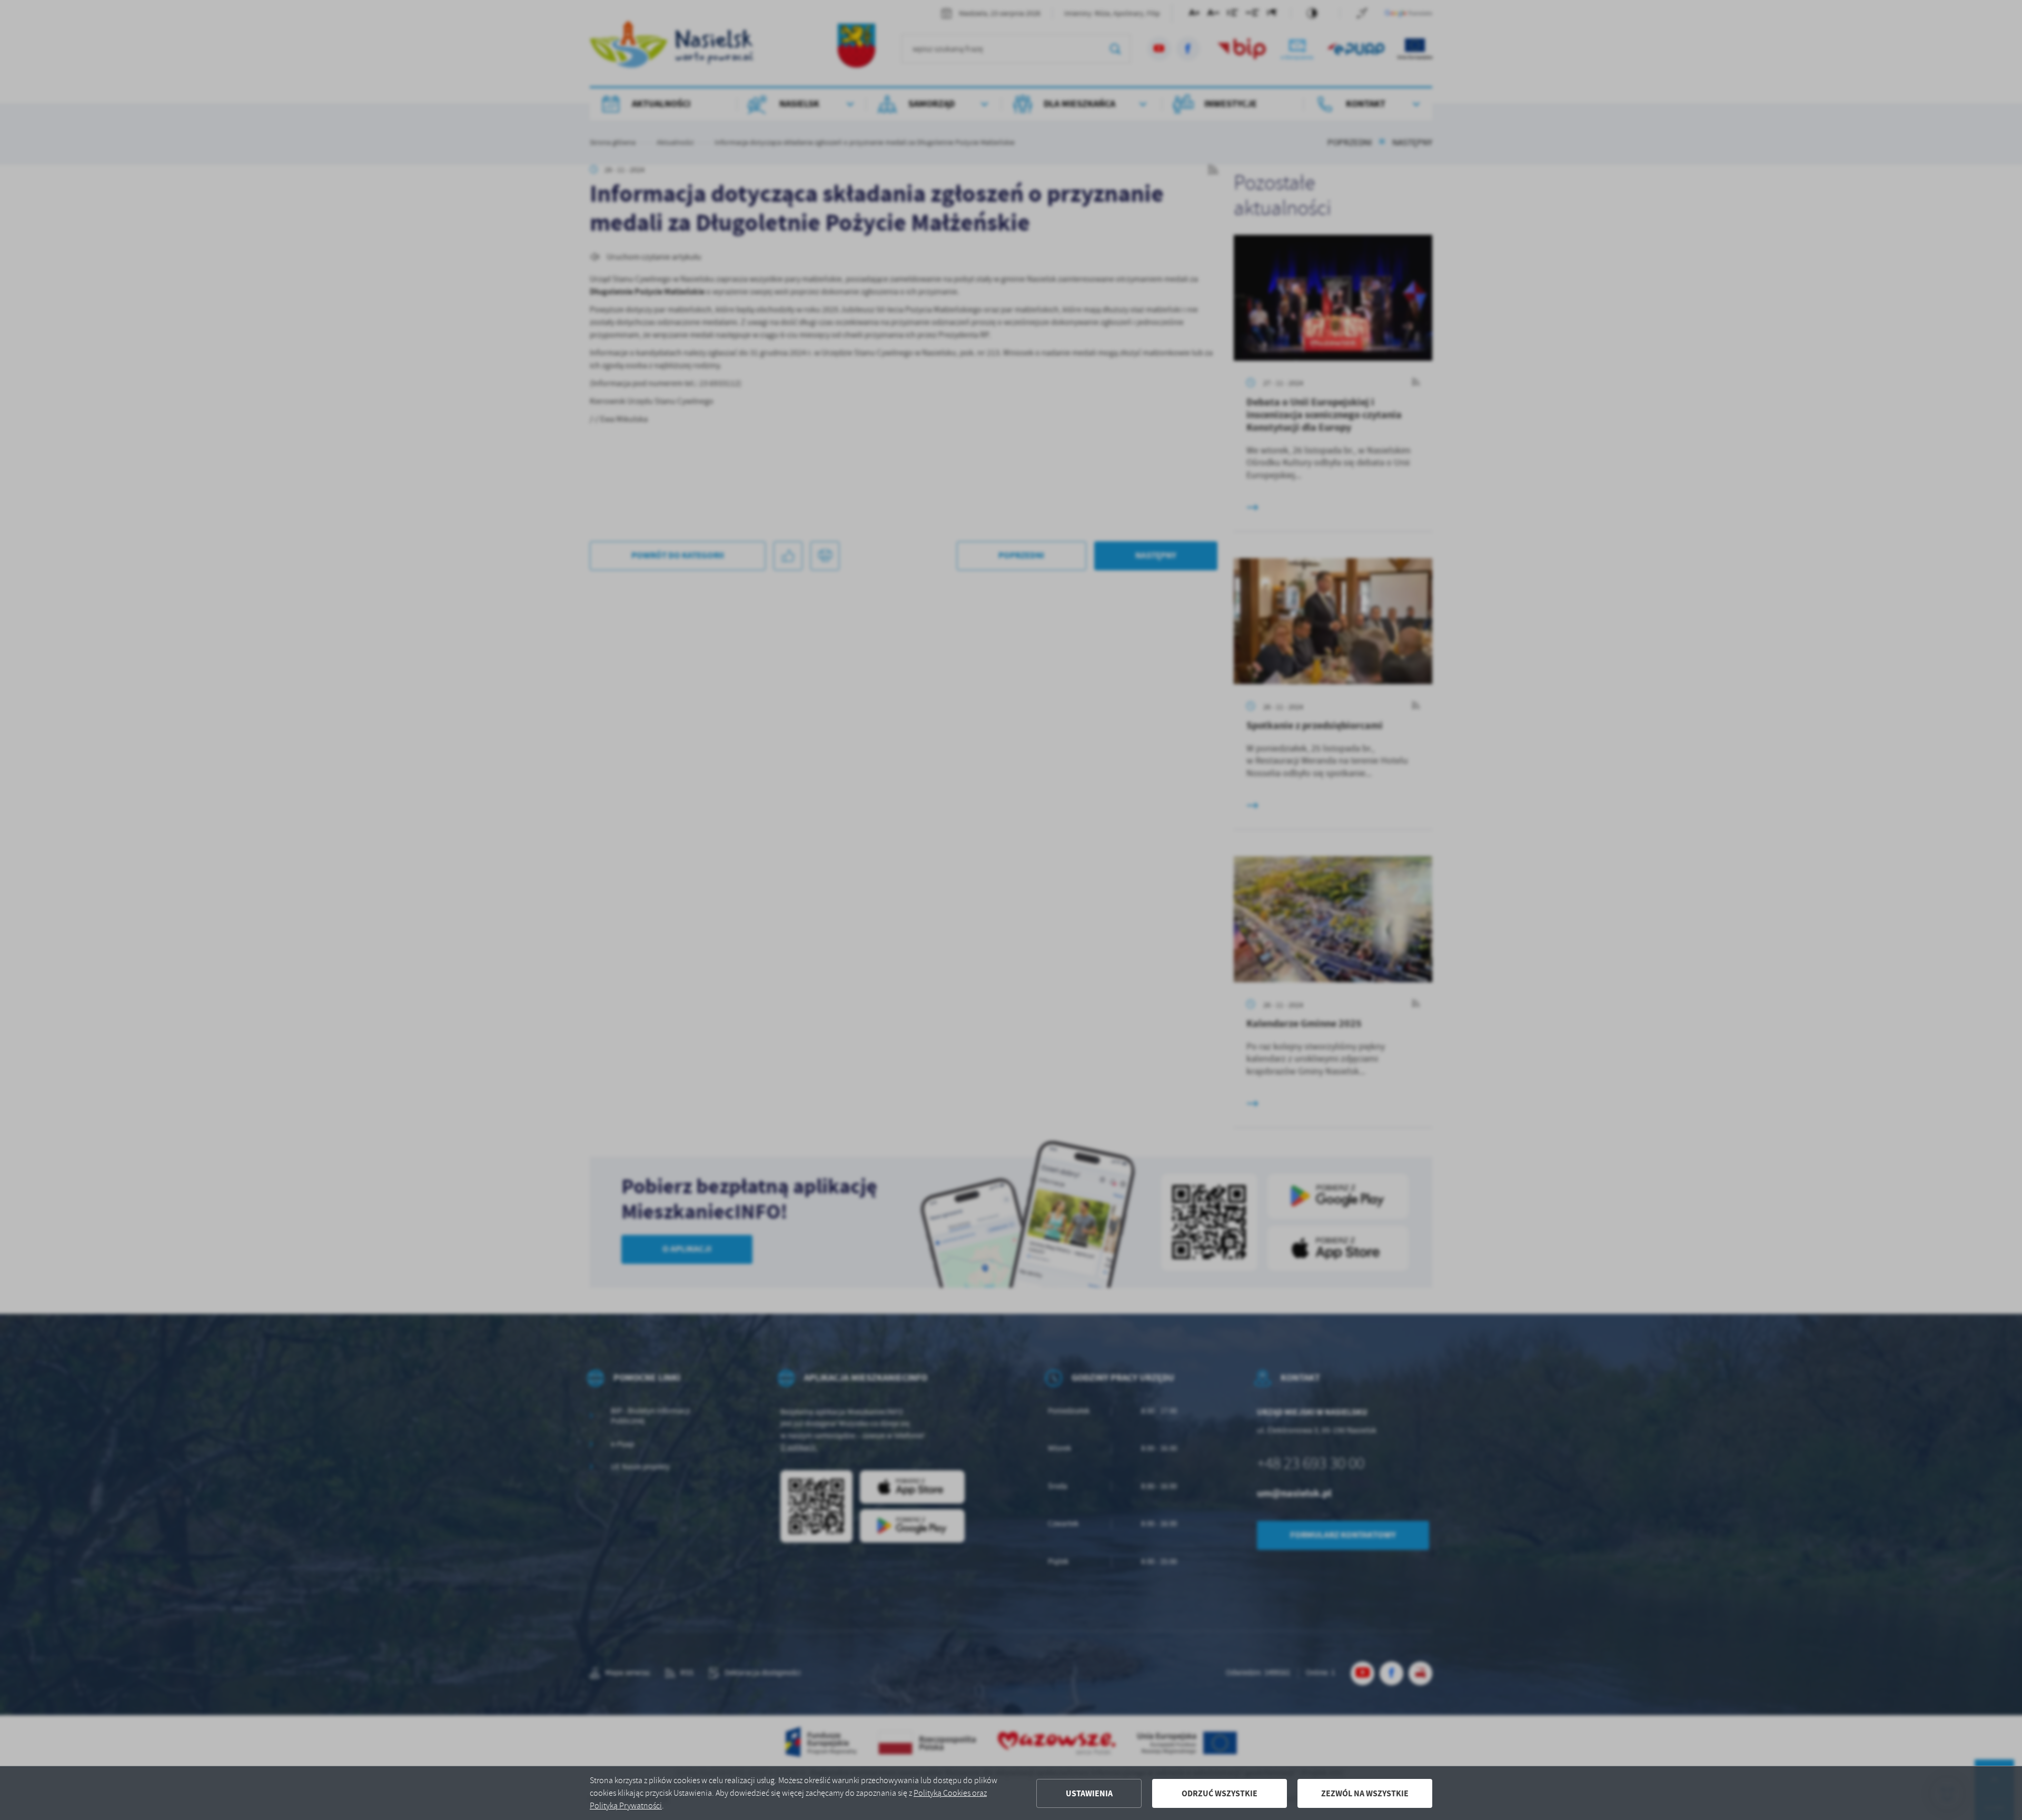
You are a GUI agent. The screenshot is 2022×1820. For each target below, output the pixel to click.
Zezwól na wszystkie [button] (1365, 1793)
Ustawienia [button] (1089, 1793)
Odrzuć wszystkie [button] (1220, 1793)
